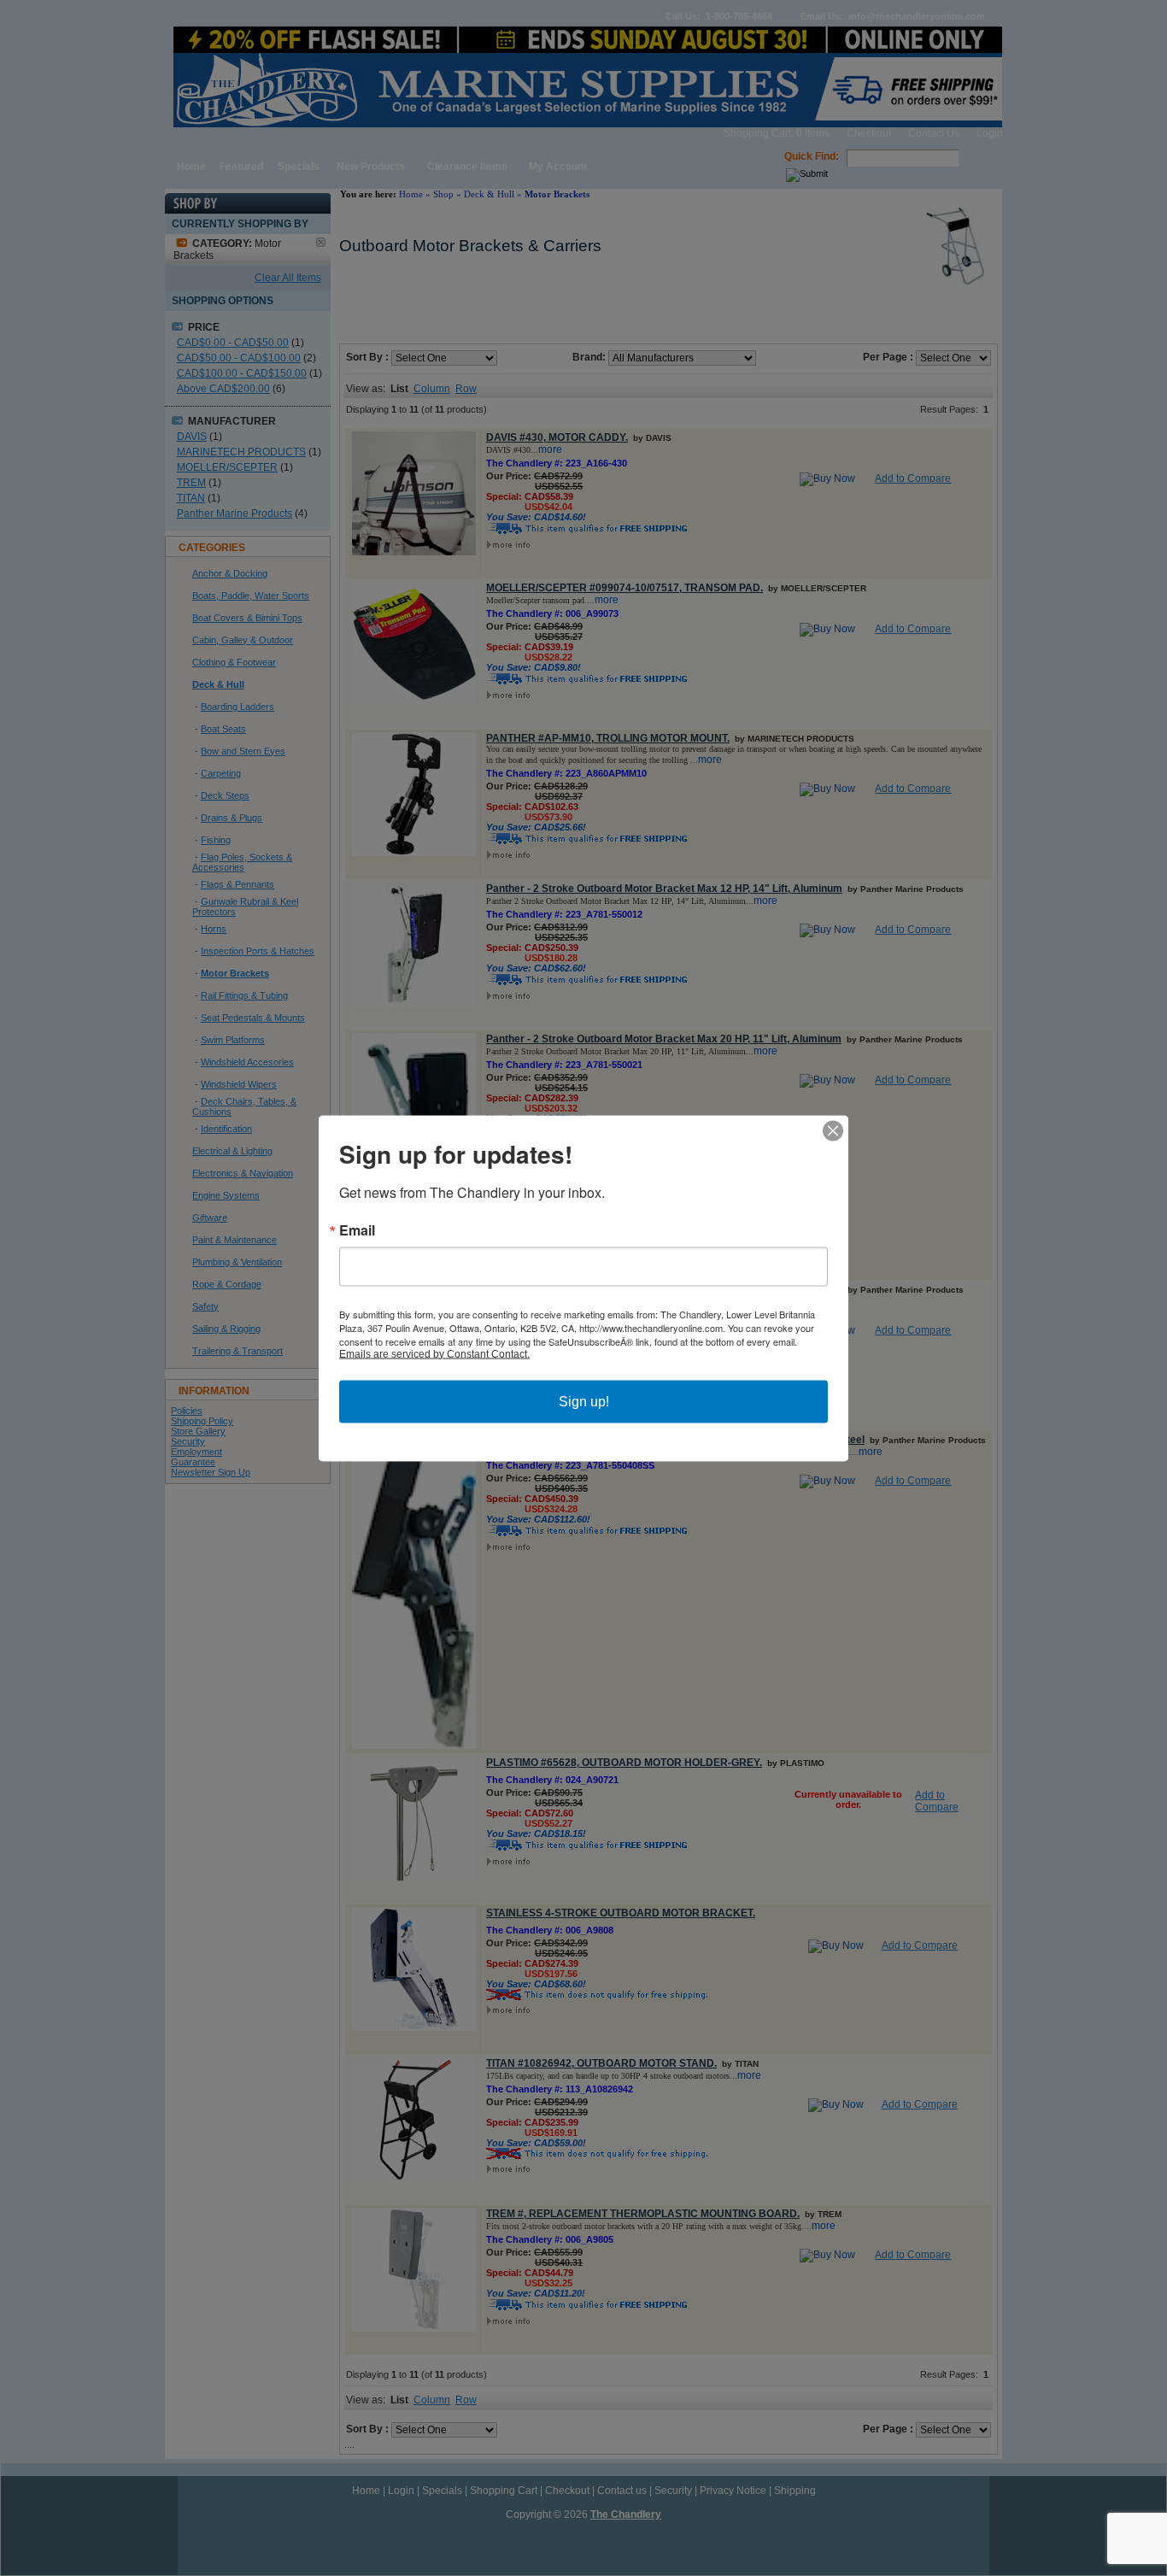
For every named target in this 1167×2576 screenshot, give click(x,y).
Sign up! (584, 1401)
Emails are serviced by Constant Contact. (434, 1353)
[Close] (833, 1130)
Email (357, 1229)
